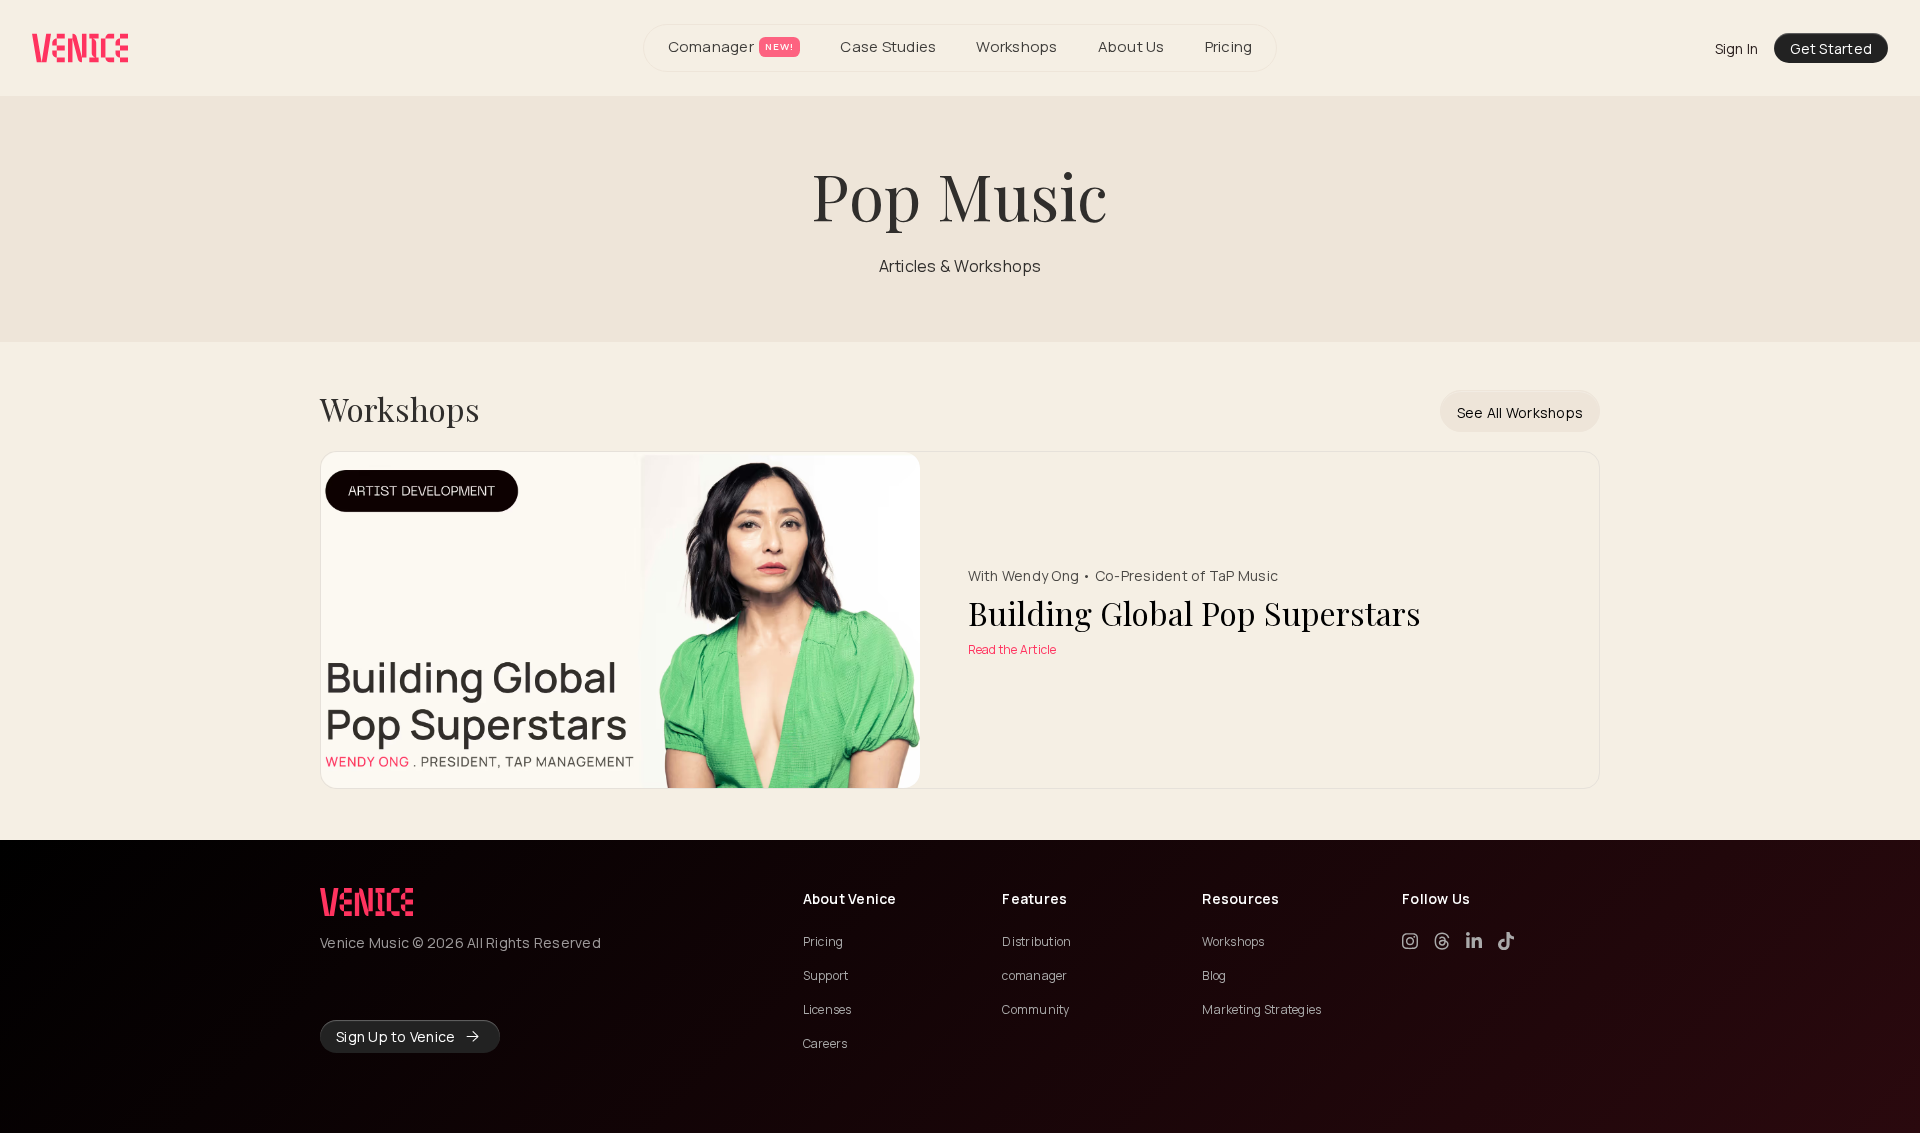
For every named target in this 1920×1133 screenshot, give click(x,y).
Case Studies (888, 46)
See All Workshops (1520, 412)
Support (826, 975)
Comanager (731, 46)
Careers (825, 1043)
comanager (1034, 975)
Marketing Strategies (1261, 1009)
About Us (1131, 46)
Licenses (827, 1009)
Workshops (1016, 46)
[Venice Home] (80, 48)
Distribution (1036, 941)
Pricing (1229, 46)
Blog (1214, 975)
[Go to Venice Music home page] (366, 902)
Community (1035, 1009)
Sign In (1737, 48)
